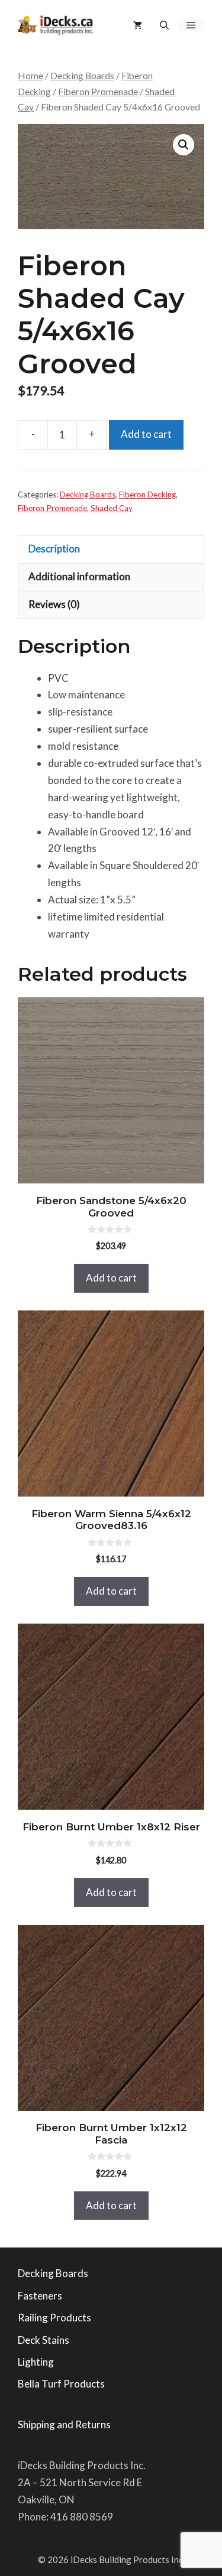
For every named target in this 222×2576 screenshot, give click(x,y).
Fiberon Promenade (98, 92)
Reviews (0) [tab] (54, 604)
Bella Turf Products (61, 2384)
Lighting (36, 2362)
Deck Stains (44, 2340)
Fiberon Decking (147, 495)
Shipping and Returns (64, 2424)
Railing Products (54, 2318)
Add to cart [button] (111, 1278)
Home (30, 76)
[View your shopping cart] (138, 25)
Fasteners (40, 2296)
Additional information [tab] (79, 576)
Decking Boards (82, 76)
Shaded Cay (112, 508)
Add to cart (146, 434)
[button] (164, 25)
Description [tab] (54, 549)
